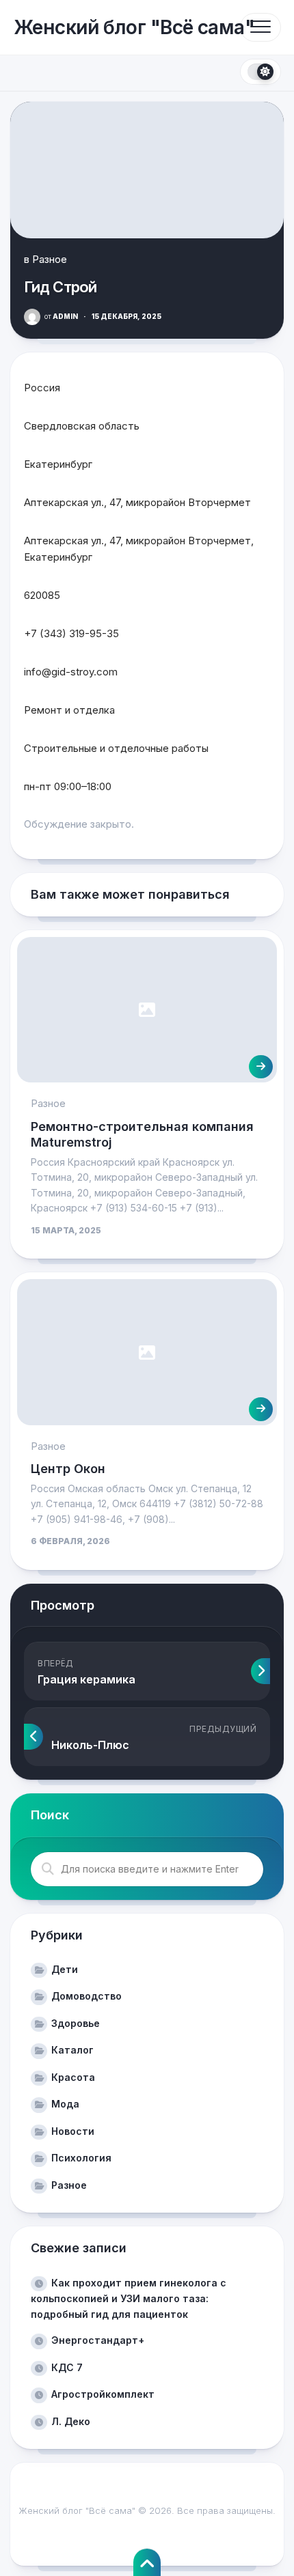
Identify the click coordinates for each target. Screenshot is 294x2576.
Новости (73, 2131)
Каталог (72, 2050)
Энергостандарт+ (98, 2340)
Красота (73, 2077)
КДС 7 (67, 2367)
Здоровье (76, 2023)
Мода (65, 2104)
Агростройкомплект (103, 2394)
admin (61, 316)
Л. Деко (71, 2421)
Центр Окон (68, 1469)
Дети (65, 1969)
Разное (50, 259)
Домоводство (86, 1996)
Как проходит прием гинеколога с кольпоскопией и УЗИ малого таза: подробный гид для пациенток (129, 2298)
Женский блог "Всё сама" (134, 27)
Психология (81, 2158)
